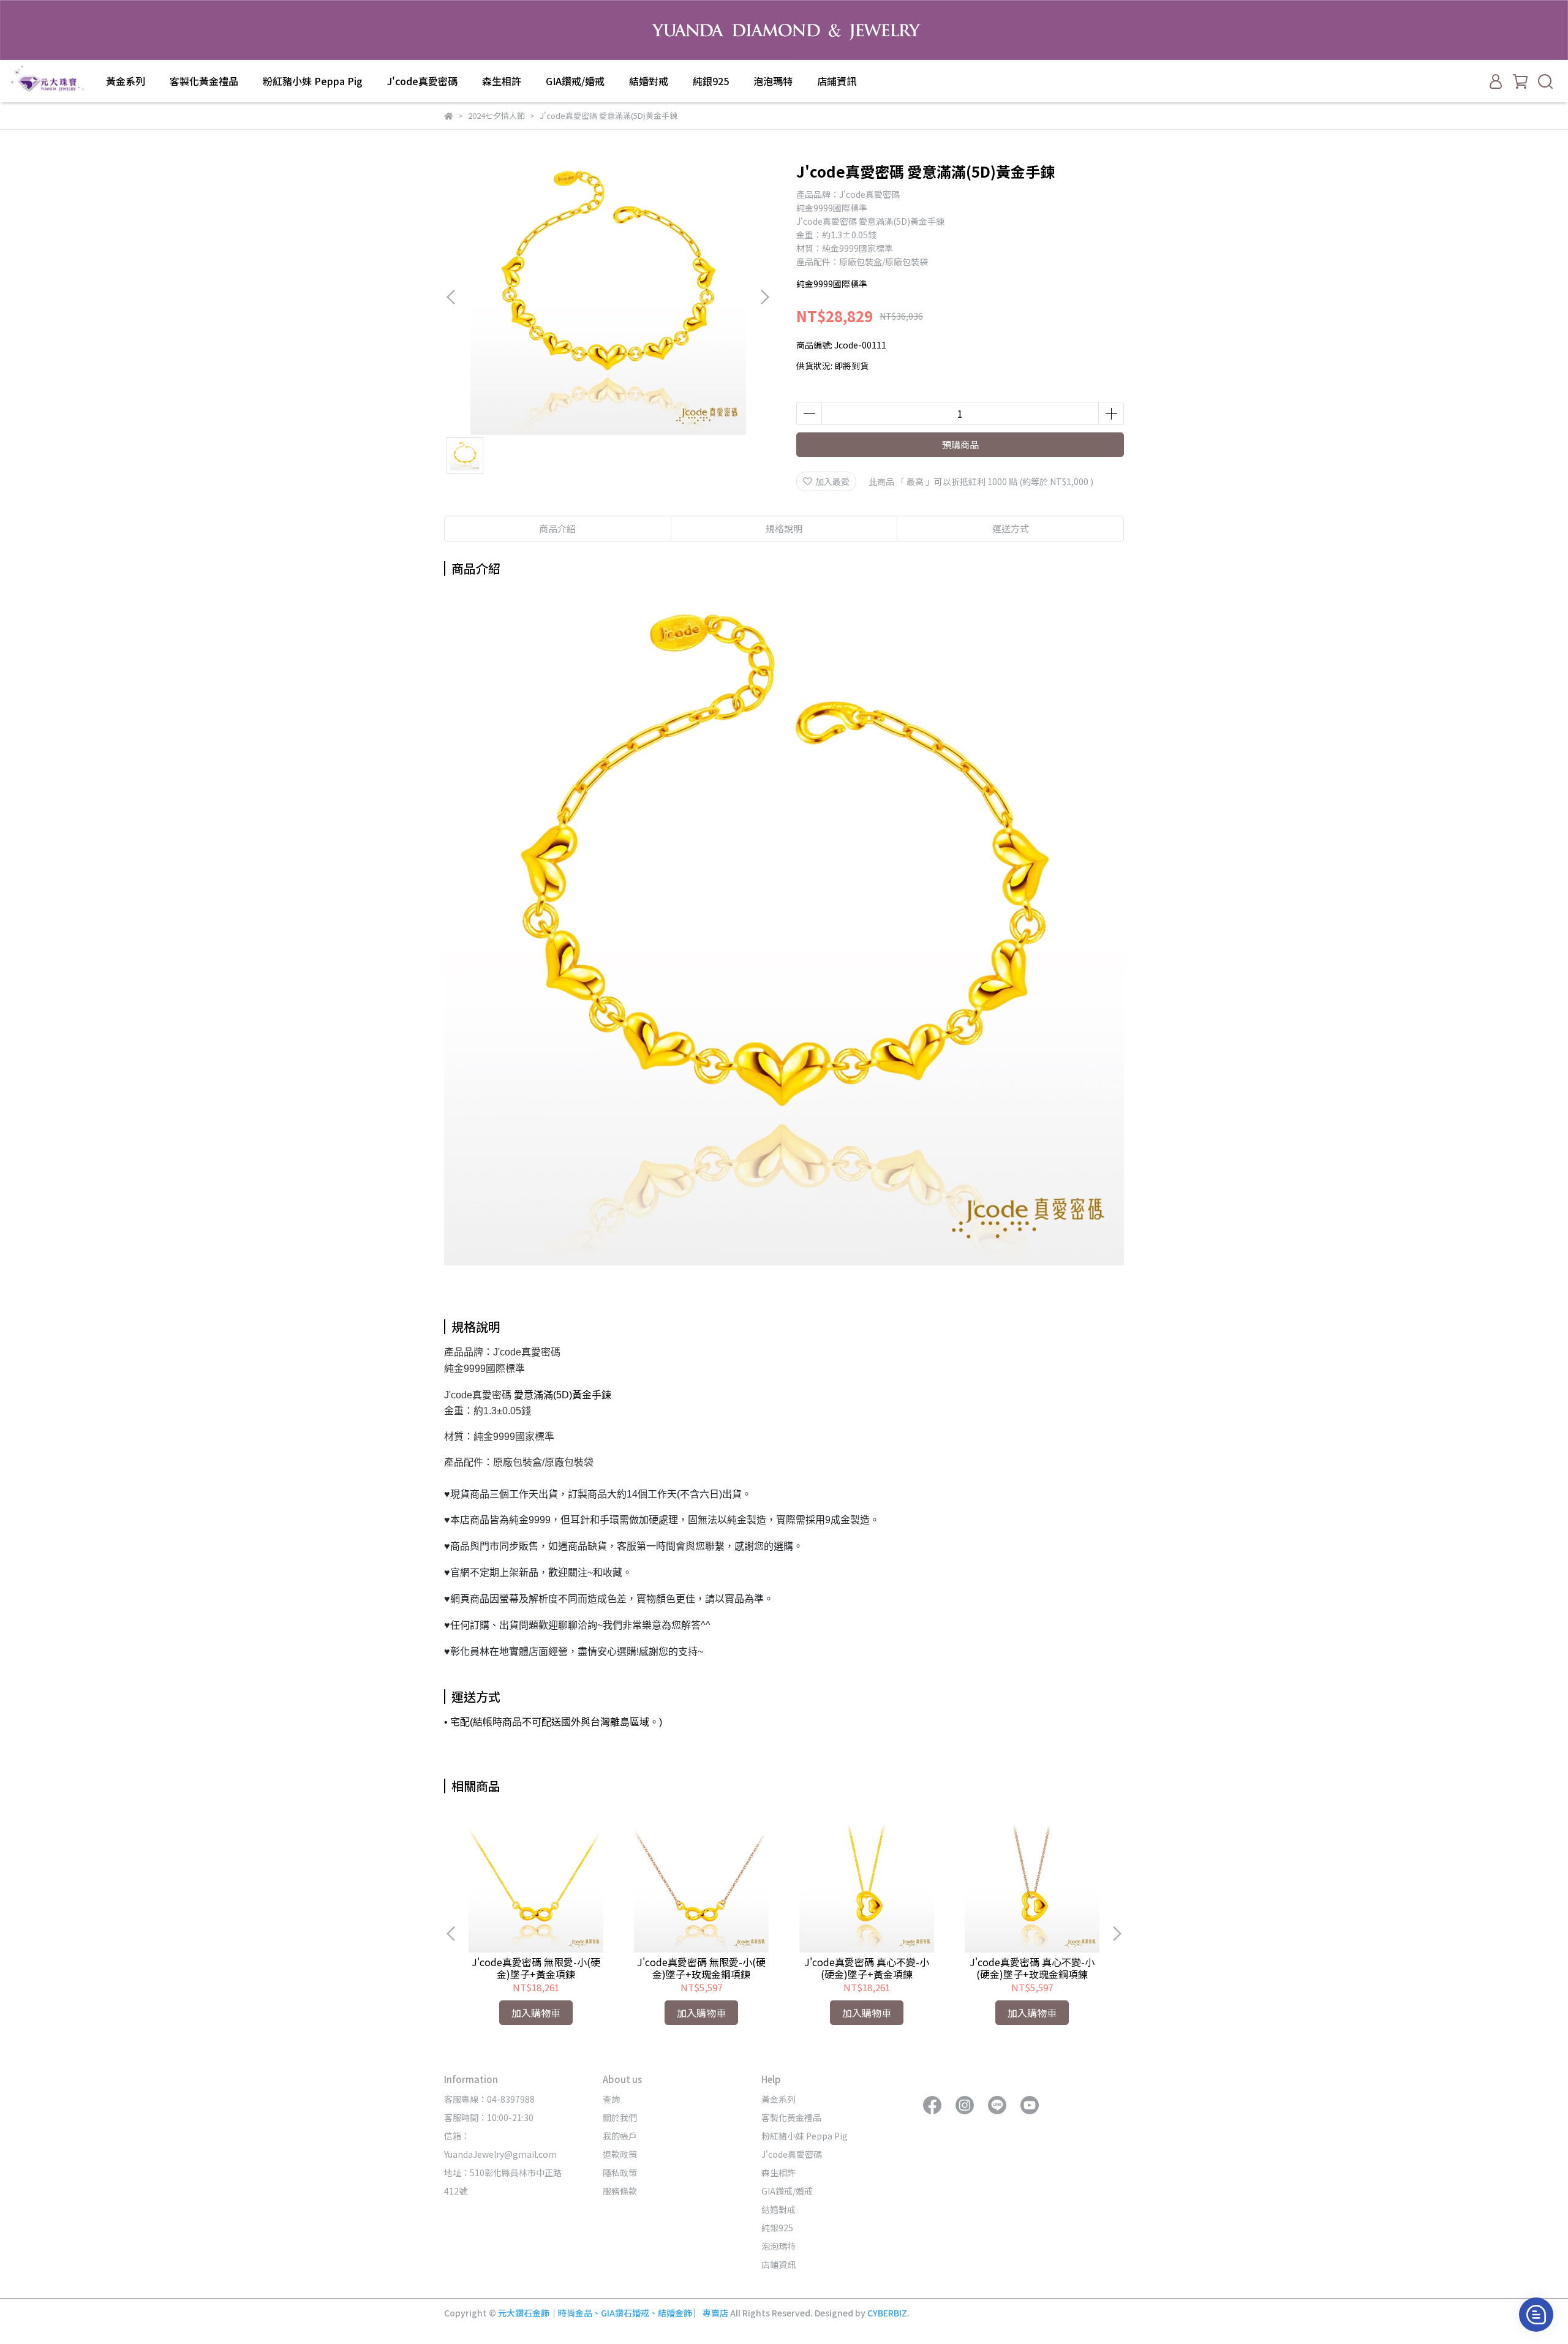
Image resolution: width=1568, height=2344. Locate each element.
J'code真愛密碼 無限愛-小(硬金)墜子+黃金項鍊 (536, 1968)
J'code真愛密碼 (422, 81)
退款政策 (620, 2154)
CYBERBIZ (887, 2313)
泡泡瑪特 (773, 81)
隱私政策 (620, 2173)
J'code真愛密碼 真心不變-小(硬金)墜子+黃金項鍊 (867, 1968)
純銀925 (711, 81)
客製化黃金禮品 (204, 81)
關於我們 (620, 2117)
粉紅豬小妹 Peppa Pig (313, 81)
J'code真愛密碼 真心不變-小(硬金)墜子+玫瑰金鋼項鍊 (1032, 1968)
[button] (764, 297)
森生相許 (502, 81)
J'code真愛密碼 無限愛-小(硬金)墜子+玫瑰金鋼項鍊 (701, 1968)
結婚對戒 (649, 81)
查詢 (611, 2099)
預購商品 (960, 444)
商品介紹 (557, 528)
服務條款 (620, 2191)
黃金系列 (126, 81)
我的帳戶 (620, 2136)
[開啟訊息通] (1536, 2315)
